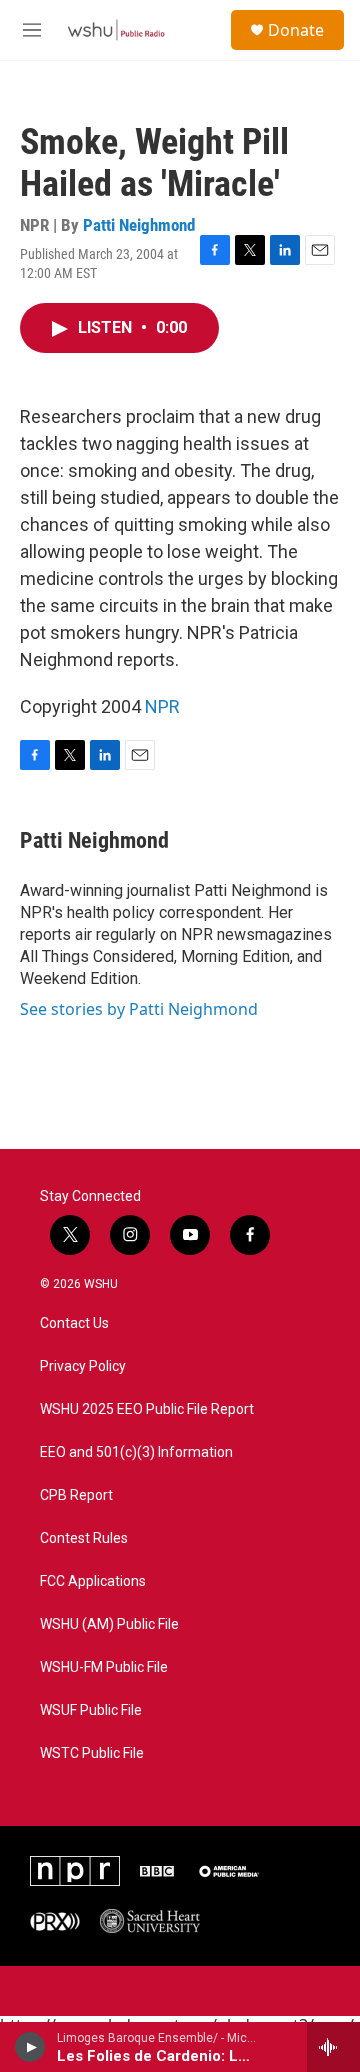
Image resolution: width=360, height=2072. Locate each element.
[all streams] (333, 2047)
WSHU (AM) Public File (109, 1624)
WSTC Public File (92, 1753)
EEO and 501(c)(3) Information (136, 1452)
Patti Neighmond (139, 225)
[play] (30, 2047)
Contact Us (74, 1323)
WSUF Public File (91, 1710)
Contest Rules (84, 1538)
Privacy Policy (83, 1366)
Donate (296, 30)
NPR (162, 706)
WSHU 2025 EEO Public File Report (147, 1409)
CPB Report (76, 1495)
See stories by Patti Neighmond (139, 1009)
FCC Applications (93, 1581)
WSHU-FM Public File (104, 1667)
